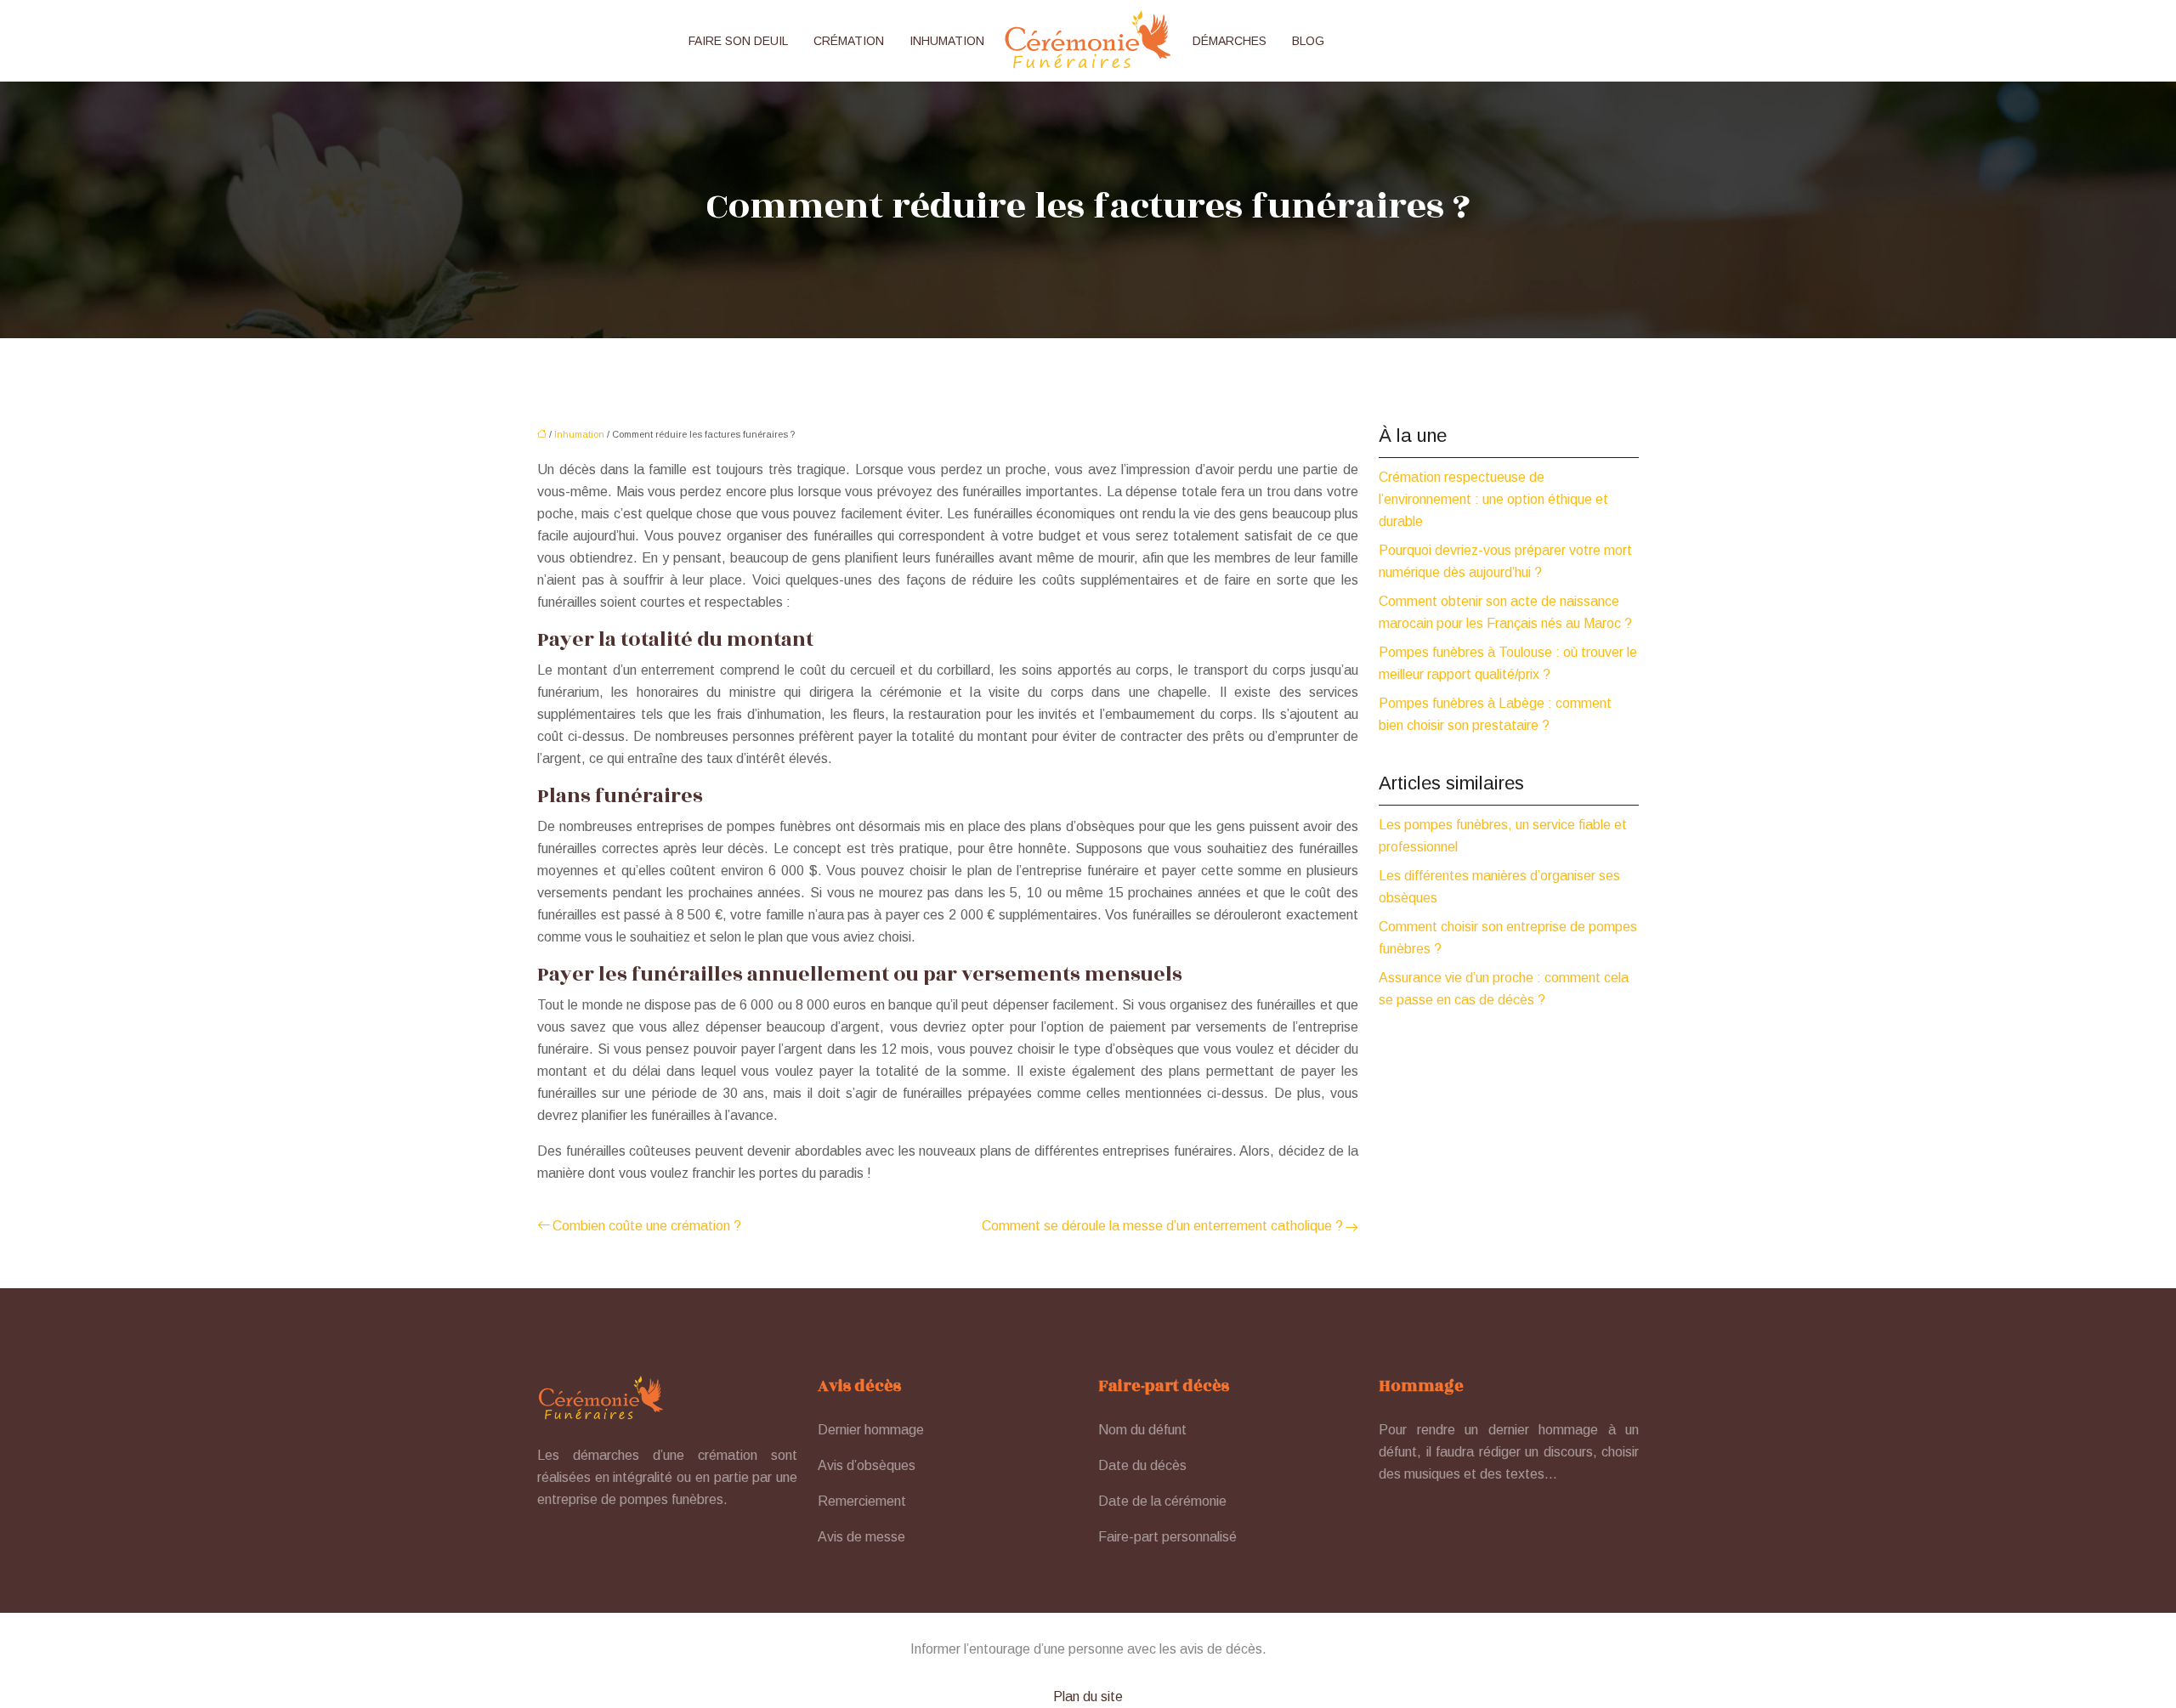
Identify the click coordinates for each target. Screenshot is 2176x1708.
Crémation (849, 41)
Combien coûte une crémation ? (647, 1226)
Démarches (1230, 41)
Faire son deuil (738, 41)
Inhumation (947, 41)
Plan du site (1088, 1697)
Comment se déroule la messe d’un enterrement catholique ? (1162, 1226)
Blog (1308, 41)
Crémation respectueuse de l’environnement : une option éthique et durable (1493, 499)
